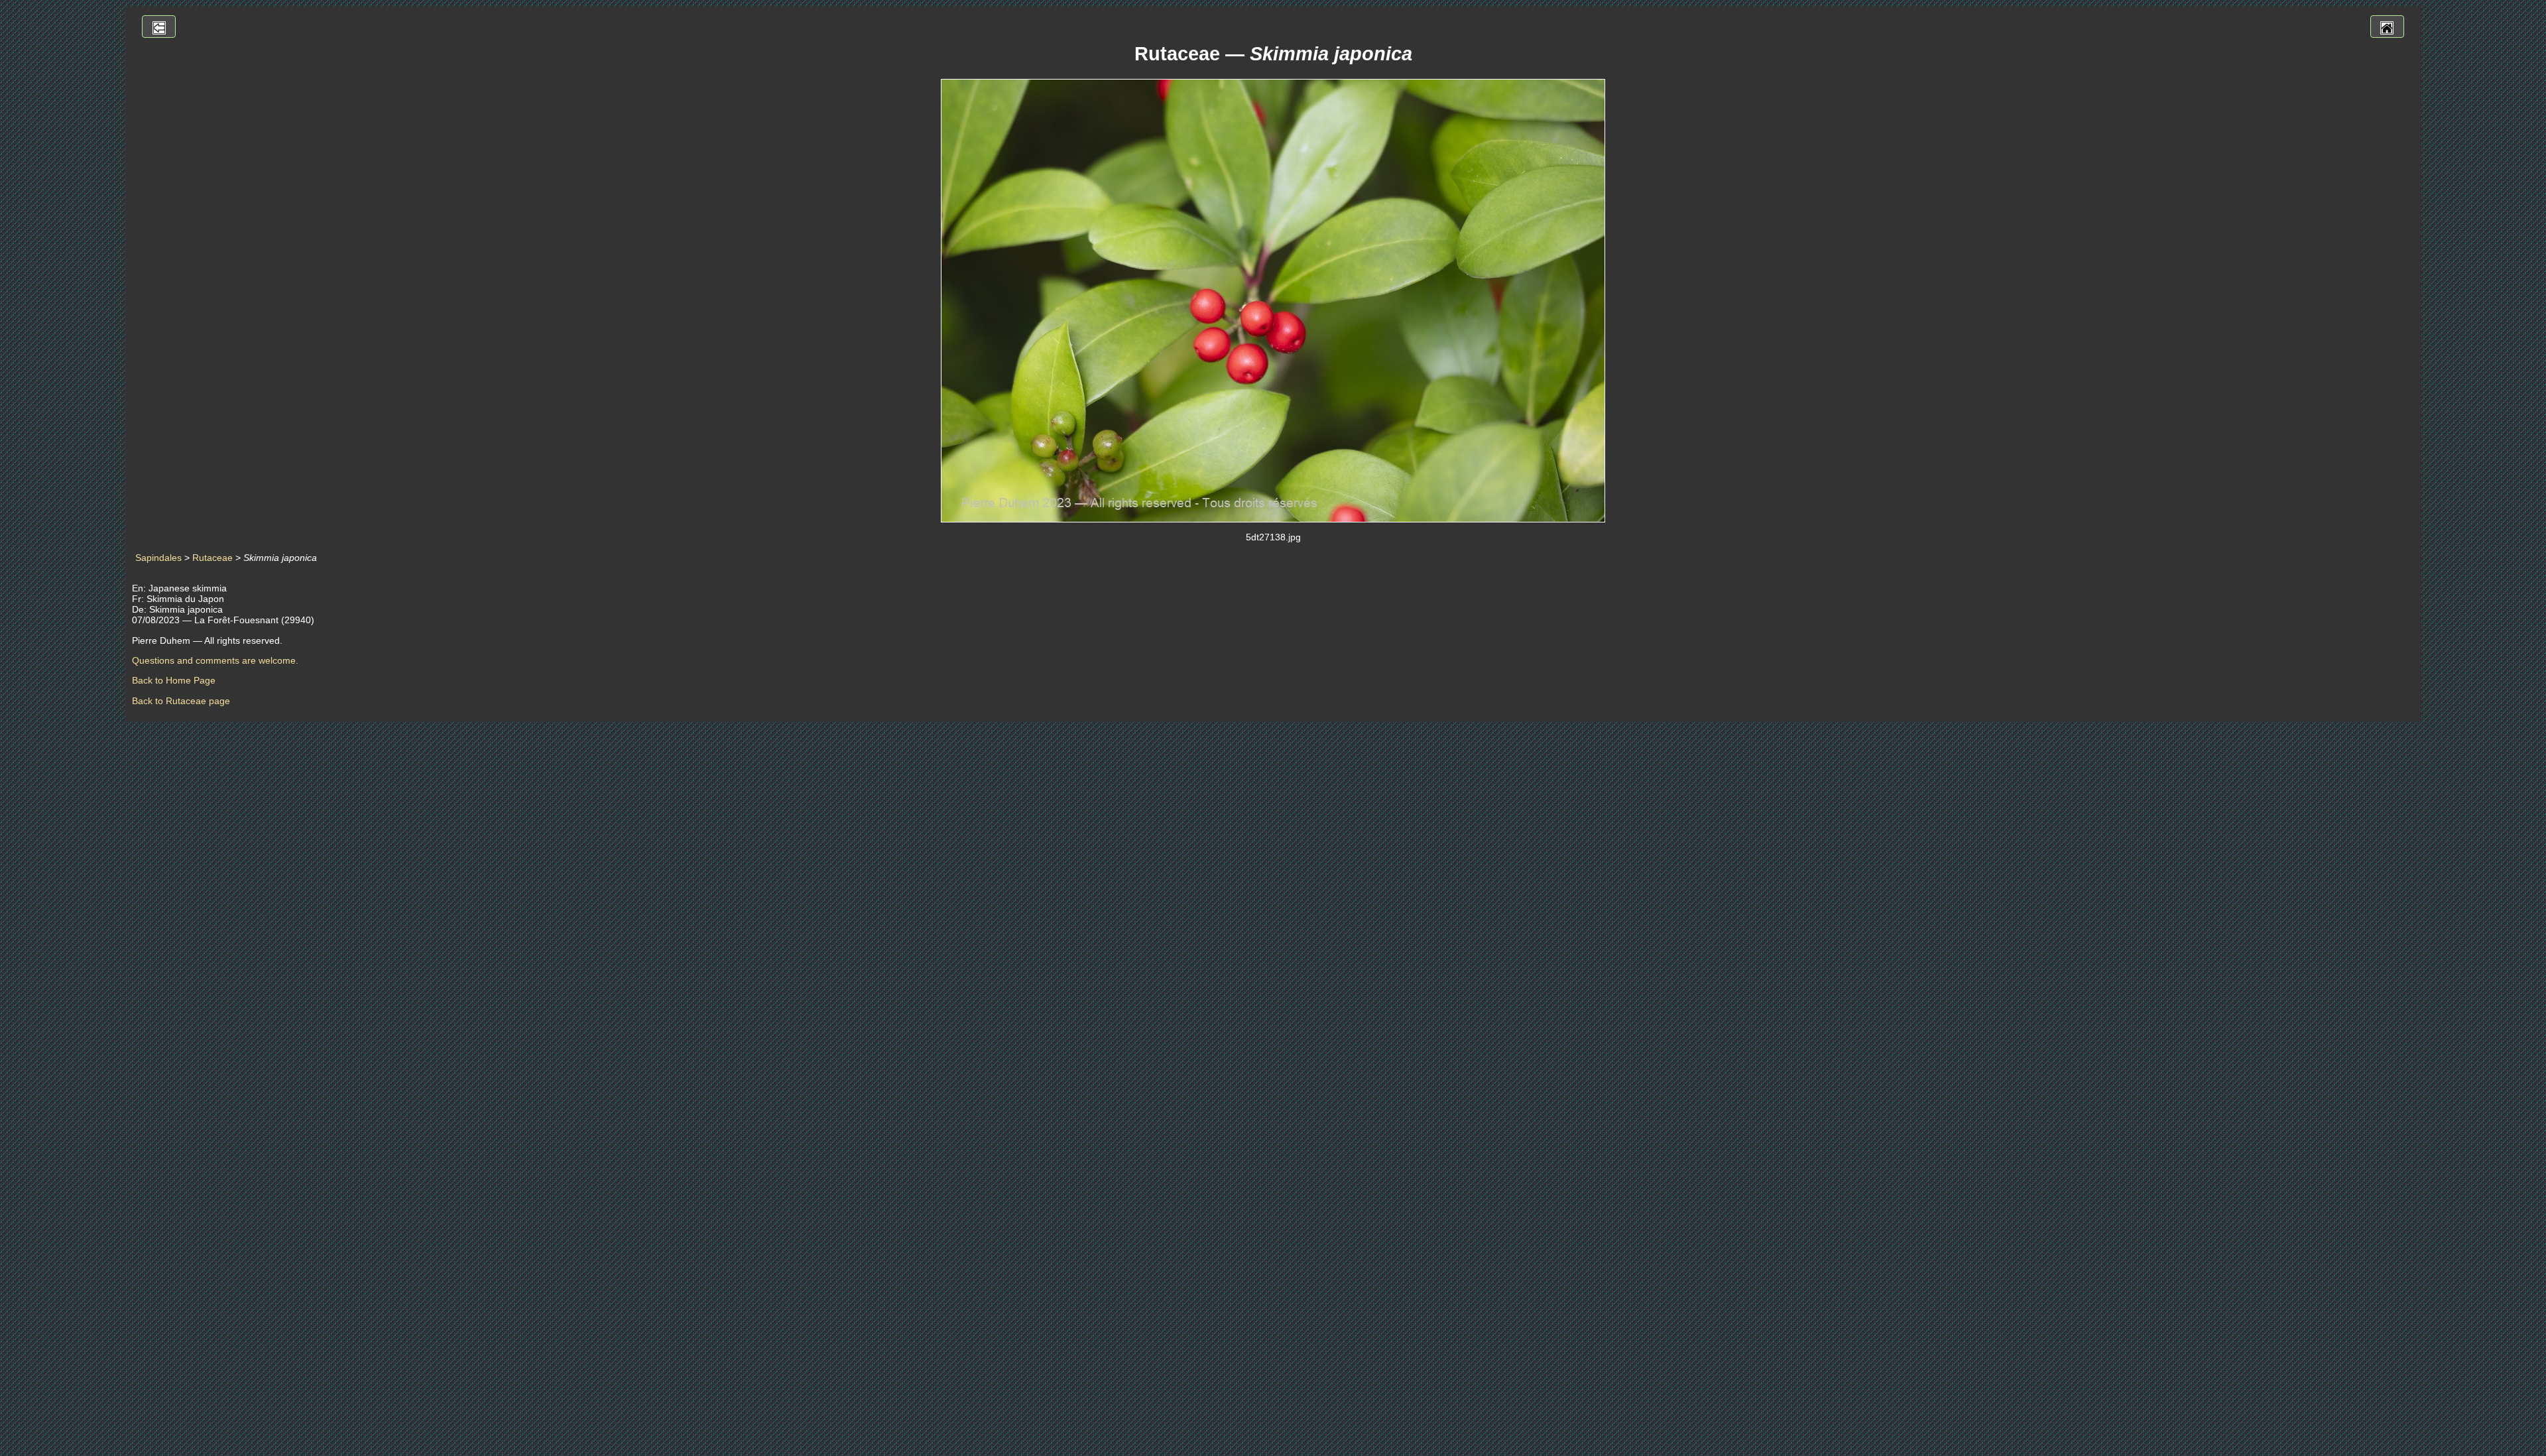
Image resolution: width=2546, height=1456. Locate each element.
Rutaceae (212, 558)
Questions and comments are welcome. (215, 660)
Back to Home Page (174, 680)
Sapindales (158, 558)
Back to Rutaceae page (181, 701)
